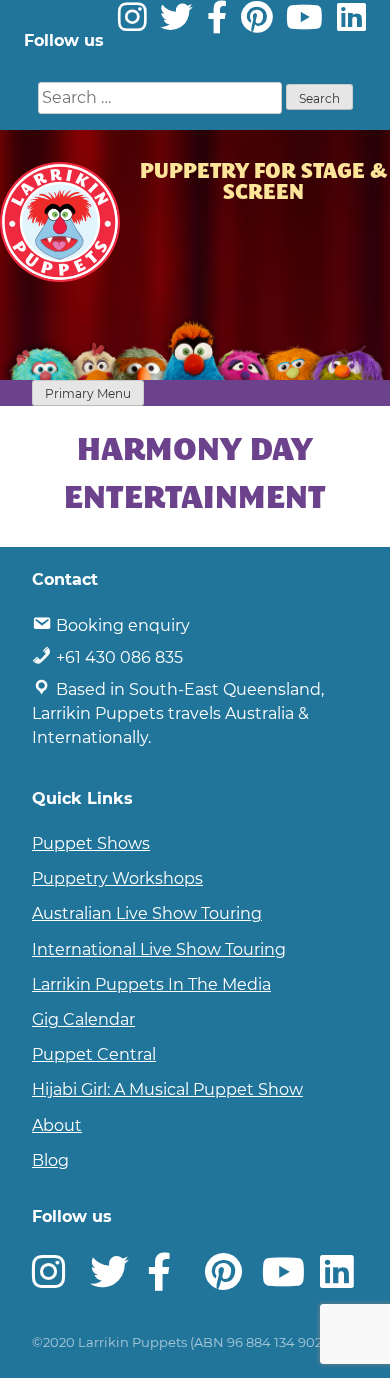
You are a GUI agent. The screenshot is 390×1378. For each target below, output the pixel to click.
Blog (50, 1160)
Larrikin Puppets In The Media (151, 984)
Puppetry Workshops (117, 878)
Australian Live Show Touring (147, 913)
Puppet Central (94, 1054)
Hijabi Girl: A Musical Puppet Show (167, 1089)
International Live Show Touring (159, 949)
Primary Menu (88, 393)
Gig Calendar (83, 1019)
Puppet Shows (91, 843)
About (57, 1125)
